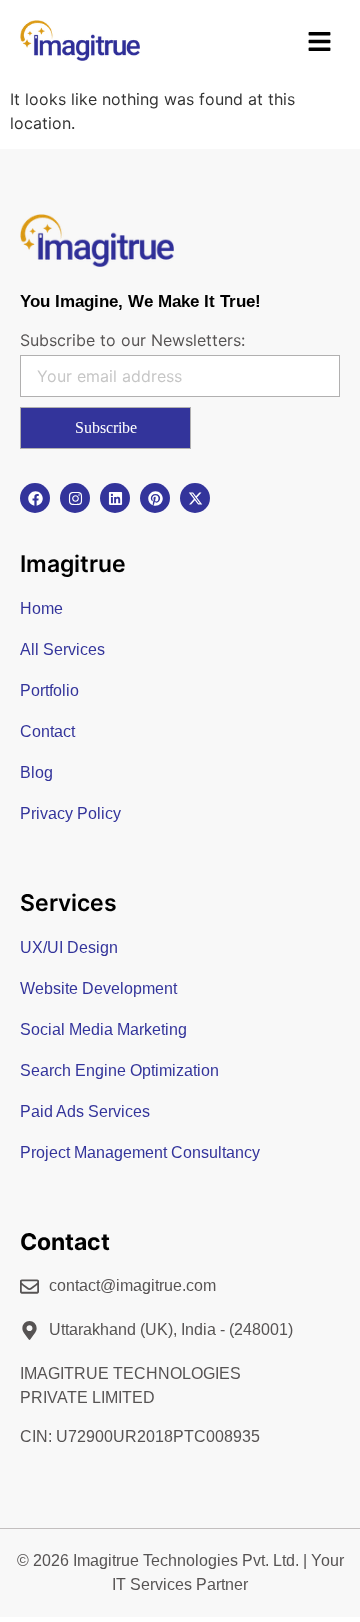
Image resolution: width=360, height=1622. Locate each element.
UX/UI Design (69, 947)
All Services (62, 649)
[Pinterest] (155, 498)
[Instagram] (75, 498)
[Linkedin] (115, 498)
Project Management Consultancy (140, 1152)
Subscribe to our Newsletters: (132, 340)
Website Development (98, 988)
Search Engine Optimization (119, 1070)
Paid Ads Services (85, 1111)
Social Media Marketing (103, 1029)
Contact (47, 731)
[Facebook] (35, 498)
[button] (320, 43)
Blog (36, 772)
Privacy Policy (70, 813)
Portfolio (49, 690)
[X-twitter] (195, 498)
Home (41, 608)
